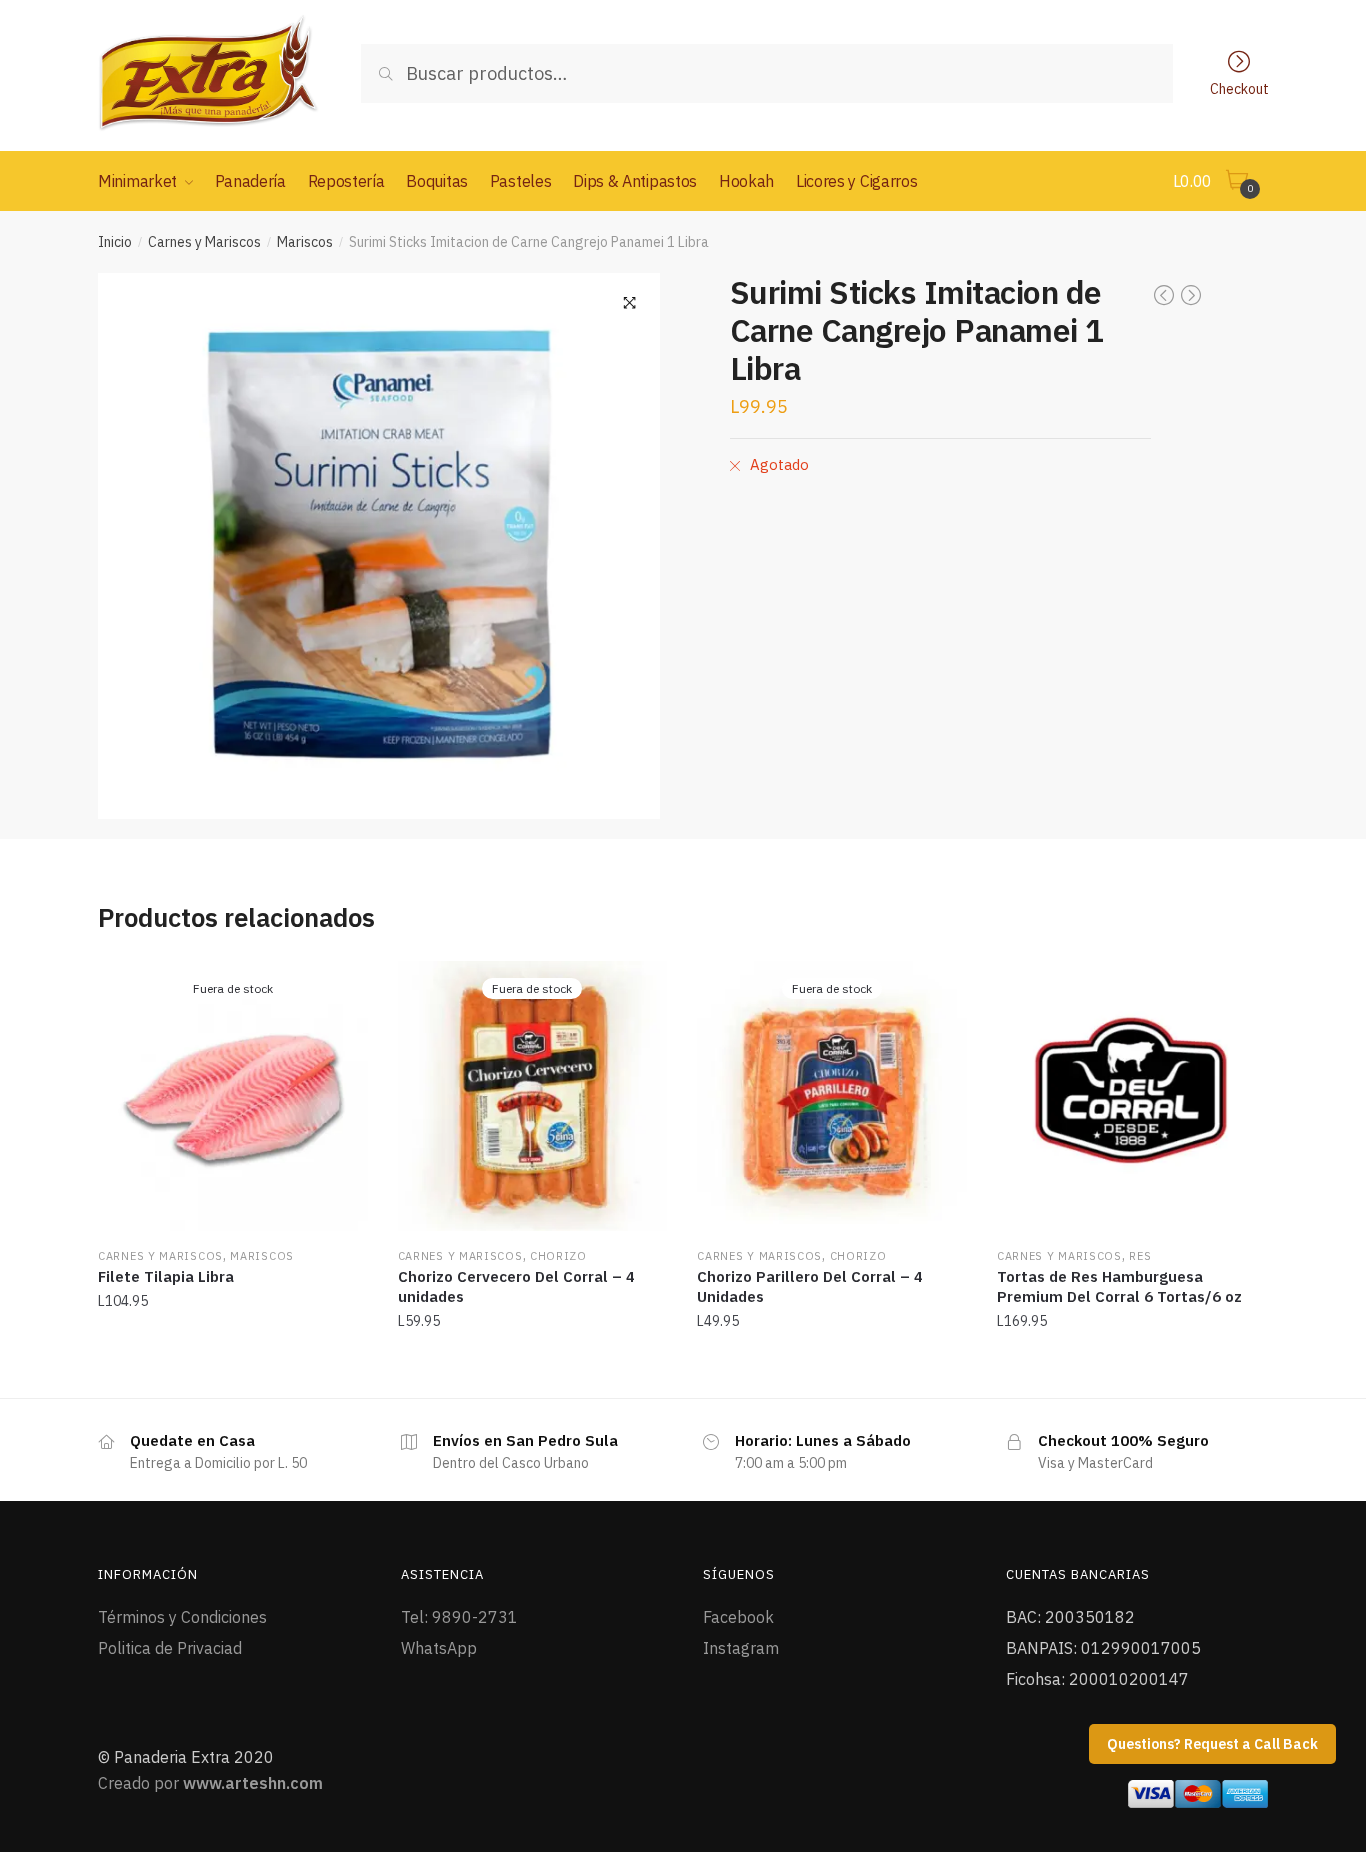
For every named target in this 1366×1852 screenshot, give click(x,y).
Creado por (210, 1783)
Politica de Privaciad (170, 1648)
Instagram (741, 1648)
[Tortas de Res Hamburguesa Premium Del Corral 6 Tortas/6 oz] (1132, 1096)
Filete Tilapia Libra (166, 1276)
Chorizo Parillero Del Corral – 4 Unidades (810, 1286)
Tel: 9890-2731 (459, 1617)
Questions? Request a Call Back (1212, 1744)
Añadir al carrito (1131, 1365)
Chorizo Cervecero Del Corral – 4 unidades (516, 1286)
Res (1140, 1256)
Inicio (115, 242)
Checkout (1239, 88)
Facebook (738, 1617)
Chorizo (558, 1256)
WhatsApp (439, 1648)
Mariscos (305, 242)
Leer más (233, 1365)
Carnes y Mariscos (204, 242)
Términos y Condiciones (182, 1617)
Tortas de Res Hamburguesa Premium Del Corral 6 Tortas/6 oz (1119, 1286)
